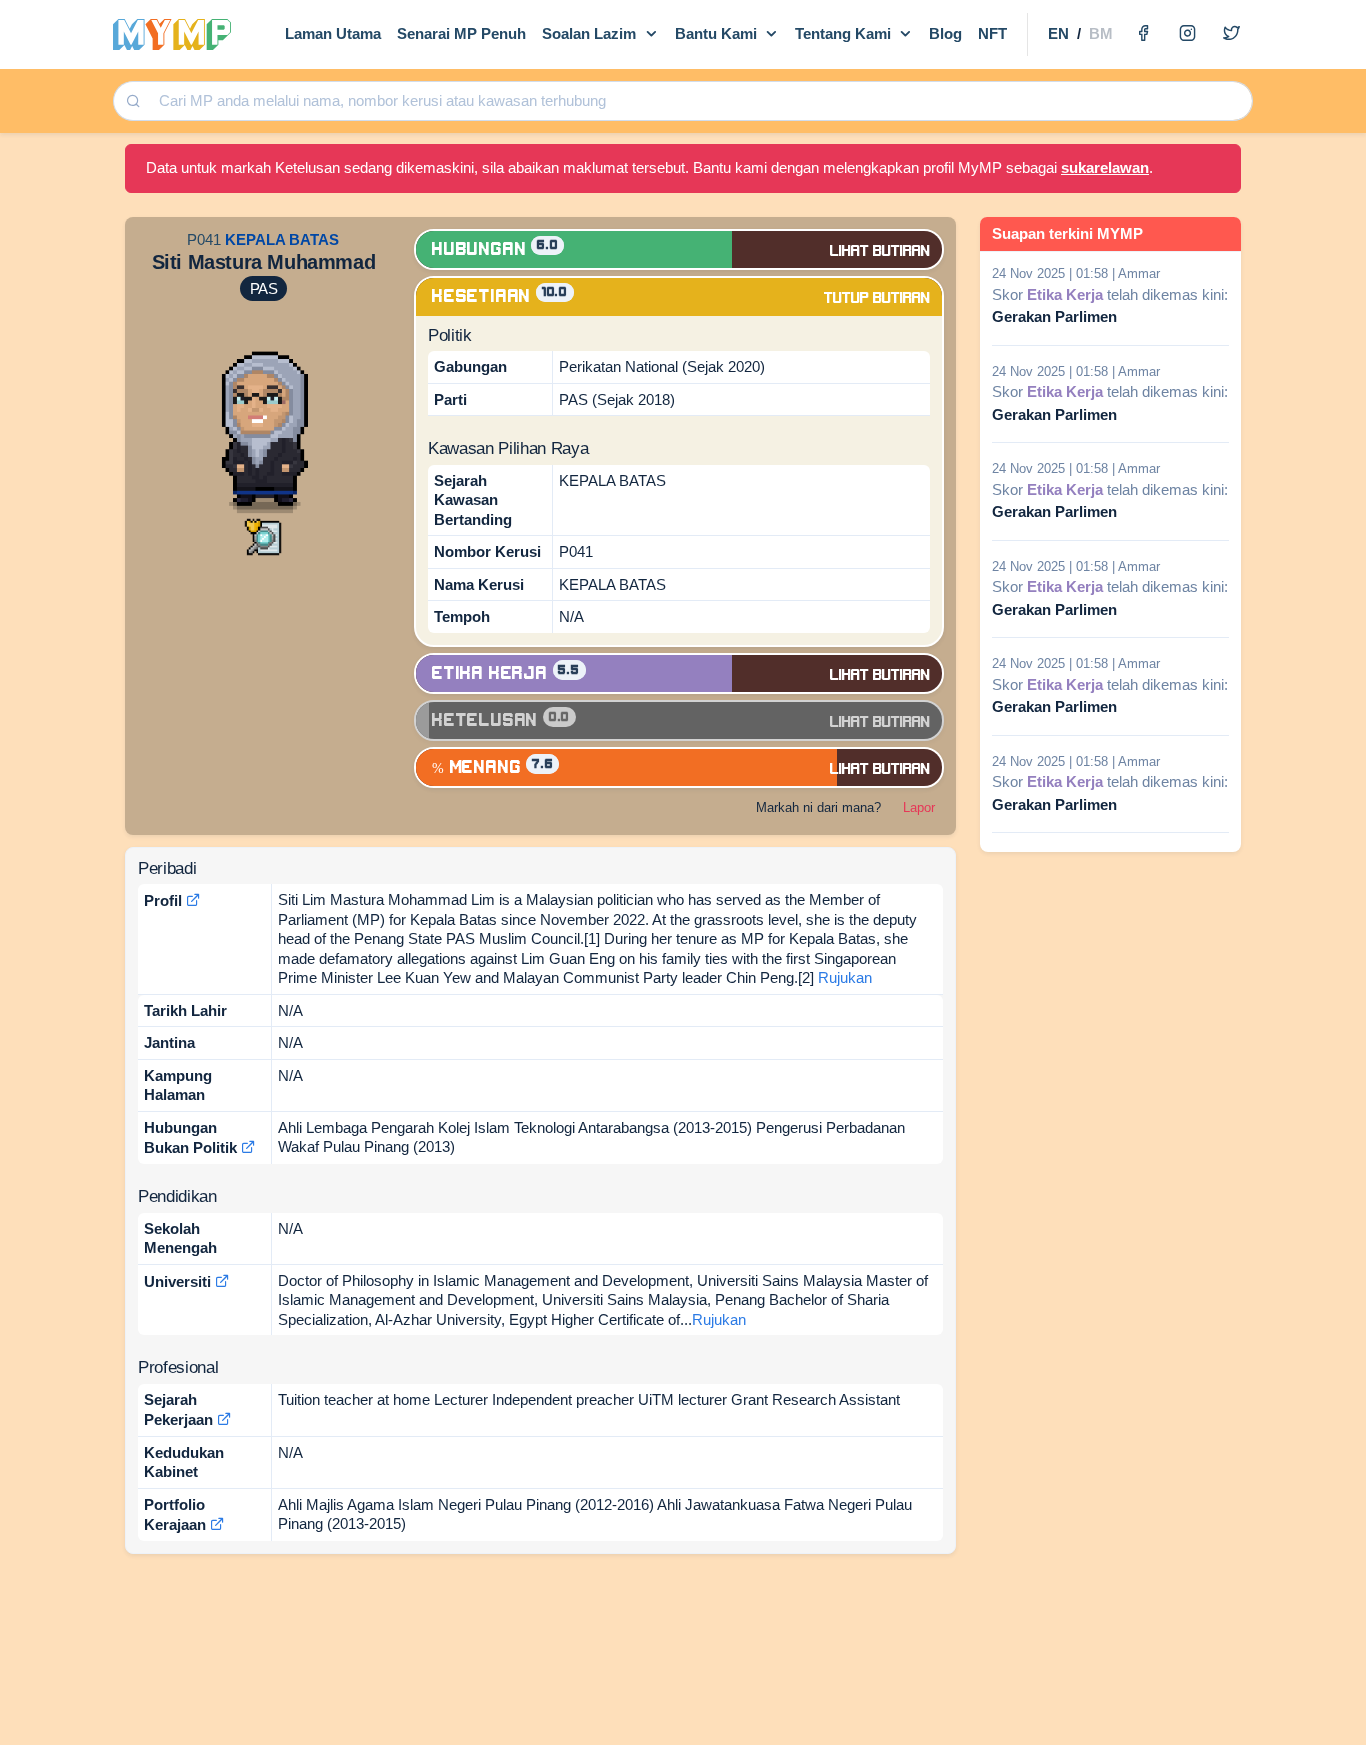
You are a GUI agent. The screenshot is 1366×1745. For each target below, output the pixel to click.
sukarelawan (1105, 167)
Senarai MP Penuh (461, 33)
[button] (263, 535)
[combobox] (698, 101)
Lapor (919, 807)
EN (1058, 33)
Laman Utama (333, 33)
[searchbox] (700, 101)
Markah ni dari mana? (818, 807)
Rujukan (845, 977)
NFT (992, 33)
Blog (945, 33)
